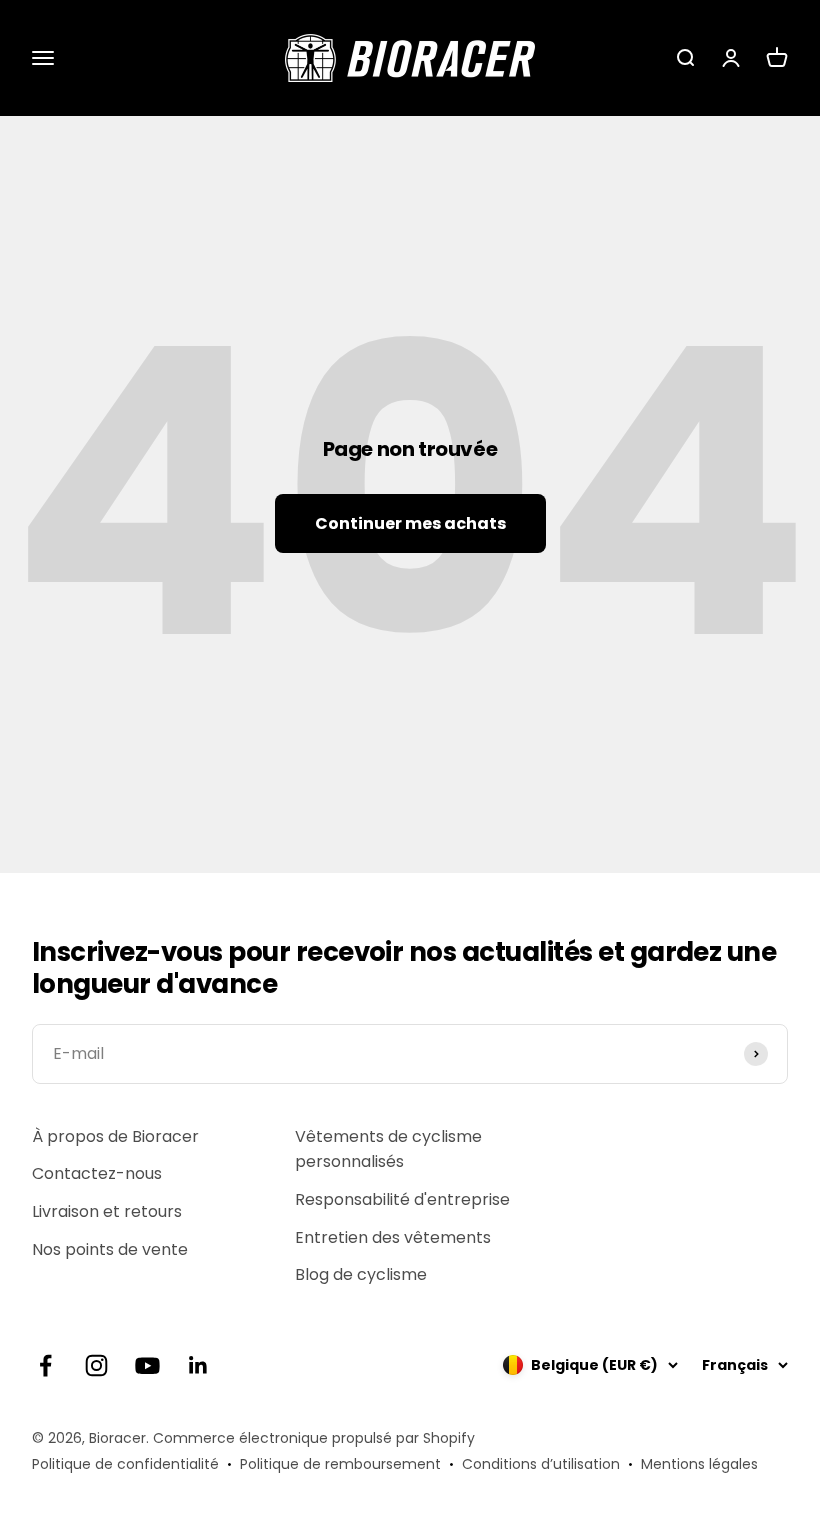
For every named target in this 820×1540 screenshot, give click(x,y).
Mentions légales (699, 1464)
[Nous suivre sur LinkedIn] (198, 1365)
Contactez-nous (97, 1173)
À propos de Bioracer (115, 1136)
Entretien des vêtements (393, 1237)
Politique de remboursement (340, 1464)
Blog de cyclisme (361, 1274)
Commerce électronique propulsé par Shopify (314, 1438)
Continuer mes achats (410, 523)
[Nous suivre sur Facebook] (45, 1365)
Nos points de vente (110, 1249)
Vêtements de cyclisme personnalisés (388, 1149)
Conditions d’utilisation (541, 1464)
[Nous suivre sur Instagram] (96, 1365)
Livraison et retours (107, 1211)
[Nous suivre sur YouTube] (147, 1365)
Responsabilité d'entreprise (402, 1199)
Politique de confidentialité (125, 1464)
